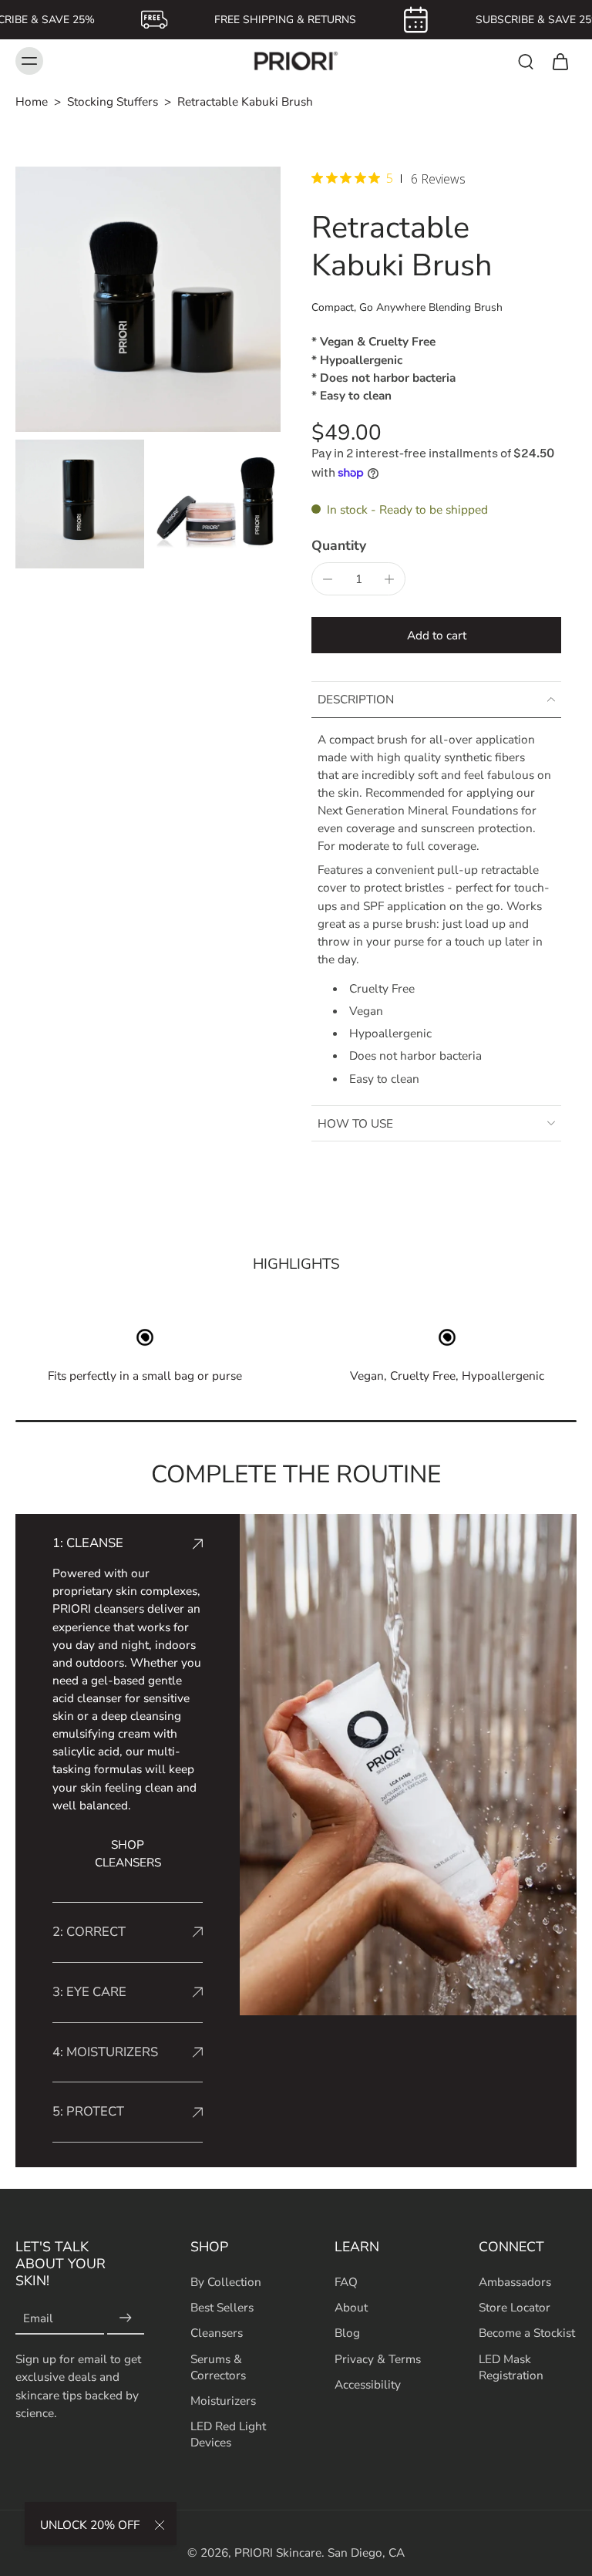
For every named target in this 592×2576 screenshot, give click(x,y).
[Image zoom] (148, 299)
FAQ (346, 2282)
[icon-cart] (560, 61)
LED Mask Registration (511, 2367)
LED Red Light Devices (228, 2434)
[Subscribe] (126, 2319)
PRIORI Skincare (278, 2552)
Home (32, 101)
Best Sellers (222, 2308)
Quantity (339, 545)
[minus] (328, 579)
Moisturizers (223, 2401)
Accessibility (368, 2384)
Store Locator (515, 2308)
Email (38, 2319)
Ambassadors (515, 2282)
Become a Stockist (527, 2333)
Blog (347, 2333)
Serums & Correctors (218, 2367)
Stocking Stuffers (113, 101)
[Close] (160, 2525)
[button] (436, 635)
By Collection (226, 2282)
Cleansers (217, 2333)
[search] (526, 61)
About (351, 2308)
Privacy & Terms (378, 2359)
